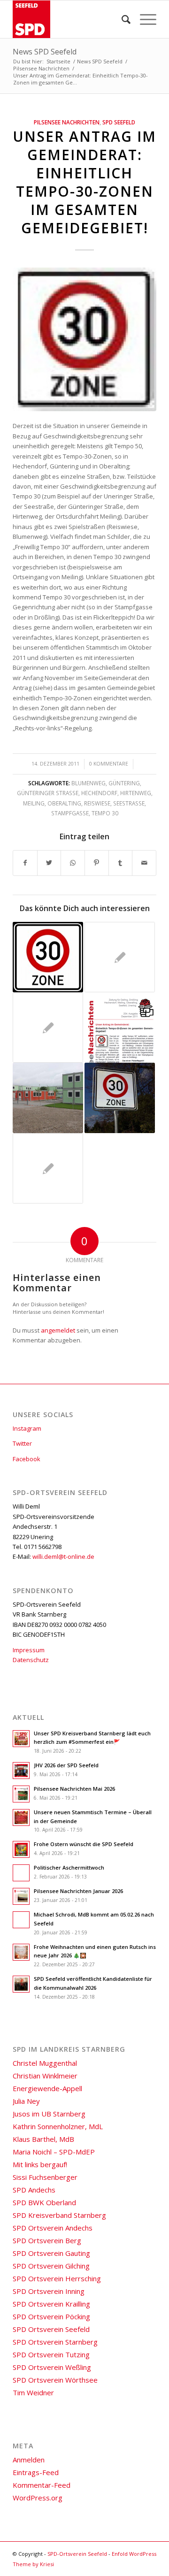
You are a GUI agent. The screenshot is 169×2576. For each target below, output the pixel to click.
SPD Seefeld (119, 122)
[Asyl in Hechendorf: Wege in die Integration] (48, 1098)
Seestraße (129, 803)
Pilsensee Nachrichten (67, 122)
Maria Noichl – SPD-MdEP (54, 2152)
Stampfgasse (70, 813)
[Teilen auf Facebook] (25, 863)
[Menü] (143, 19)
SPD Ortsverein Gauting (51, 2253)
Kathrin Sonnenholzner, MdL (58, 2126)
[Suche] (121, 19)
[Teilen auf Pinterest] (97, 863)
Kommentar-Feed (42, 2485)
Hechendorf (99, 793)
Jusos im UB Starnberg (49, 2114)
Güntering (124, 783)
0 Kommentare (109, 764)
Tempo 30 (105, 813)
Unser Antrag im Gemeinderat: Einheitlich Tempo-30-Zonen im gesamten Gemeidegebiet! (84, 182)
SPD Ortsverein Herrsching (57, 2278)
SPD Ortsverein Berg (47, 2240)
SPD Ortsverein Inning (49, 2291)
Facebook (27, 1459)
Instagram (27, 1428)
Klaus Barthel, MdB (43, 2139)
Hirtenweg (136, 793)
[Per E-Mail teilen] (144, 863)
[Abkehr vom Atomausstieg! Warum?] (48, 1027)
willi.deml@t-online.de (63, 1556)
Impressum (29, 1650)
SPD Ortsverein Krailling (51, 2304)
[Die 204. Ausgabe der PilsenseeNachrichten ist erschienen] (120, 1027)
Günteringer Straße (48, 793)
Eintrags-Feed (36, 2472)
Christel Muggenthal (45, 2063)
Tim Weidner (33, 2392)
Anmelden (29, 2460)
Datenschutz (31, 1660)
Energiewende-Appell (47, 2088)
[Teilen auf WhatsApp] (73, 863)
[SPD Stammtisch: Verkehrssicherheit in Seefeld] (48, 1168)
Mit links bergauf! (40, 2164)
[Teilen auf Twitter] (49, 863)
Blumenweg (88, 783)
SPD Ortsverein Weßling (52, 2367)
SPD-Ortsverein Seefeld (77, 2554)
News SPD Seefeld (45, 52)
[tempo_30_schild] (84, 339)
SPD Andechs (34, 2190)
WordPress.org (38, 2498)
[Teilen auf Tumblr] (121, 863)
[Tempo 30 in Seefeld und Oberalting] (120, 1098)
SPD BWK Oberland (44, 2202)
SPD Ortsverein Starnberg (55, 2342)
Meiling (34, 803)
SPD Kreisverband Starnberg (59, 2215)
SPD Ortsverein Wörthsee (55, 2380)
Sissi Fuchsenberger (45, 2177)
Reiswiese (97, 803)
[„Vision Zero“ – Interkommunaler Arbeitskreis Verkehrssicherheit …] (120, 957)
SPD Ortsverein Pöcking (51, 2316)
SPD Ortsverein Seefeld (51, 2329)
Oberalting (64, 803)
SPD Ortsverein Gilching (51, 2266)
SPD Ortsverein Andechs (53, 2228)
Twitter (22, 1443)
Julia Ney (26, 2101)
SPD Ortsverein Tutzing (51, 2354)
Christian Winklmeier (45, 2076)
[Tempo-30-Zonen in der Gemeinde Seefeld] (48, 957)
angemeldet (58, 1330)
